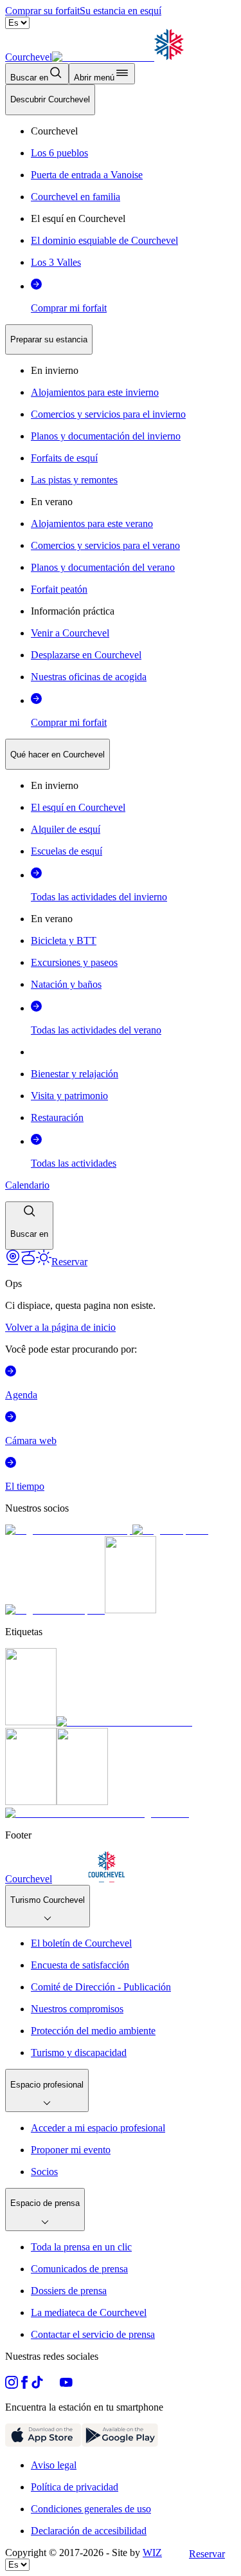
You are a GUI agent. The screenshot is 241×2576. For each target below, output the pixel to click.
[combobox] (121, 667)
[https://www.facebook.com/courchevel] (24, 2385)
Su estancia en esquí (121, 11)
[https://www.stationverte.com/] (31, 1802)
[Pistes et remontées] (28, 1262)
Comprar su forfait (42, 11)
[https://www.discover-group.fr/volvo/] (69, 1530)
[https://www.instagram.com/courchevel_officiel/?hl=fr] (12, 2385)
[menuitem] (50, 100)
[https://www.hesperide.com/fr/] (170, 1530)
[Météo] (44, 1262)
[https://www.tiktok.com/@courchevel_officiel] (37, 2385)
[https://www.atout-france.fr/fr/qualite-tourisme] (31, 1722)
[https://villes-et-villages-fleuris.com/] (97, 1813)
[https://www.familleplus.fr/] (124, 1722)
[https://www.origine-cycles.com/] (130, 1610)
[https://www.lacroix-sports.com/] (55, 1610)
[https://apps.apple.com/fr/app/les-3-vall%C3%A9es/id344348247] (43, 2443)
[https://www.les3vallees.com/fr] (82, 1802)
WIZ (152, 2553)
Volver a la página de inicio (60, 1327)
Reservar (207, 2554)
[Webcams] (13, 1262)
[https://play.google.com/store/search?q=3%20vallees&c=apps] (120, 2443)
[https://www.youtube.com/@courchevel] (66, 2385)
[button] (29, 1226)
